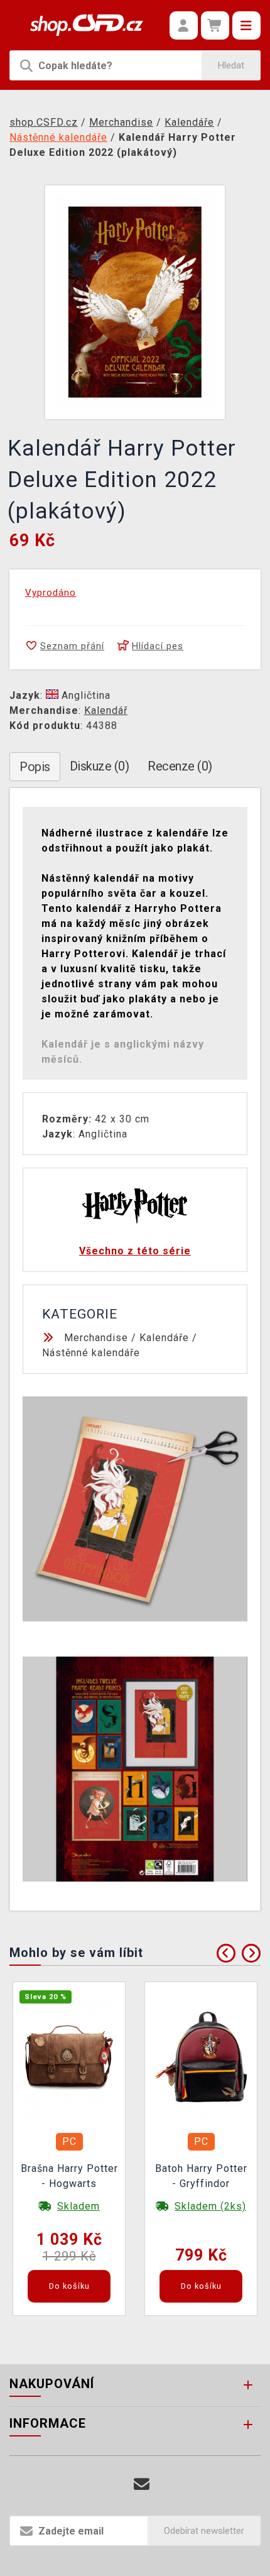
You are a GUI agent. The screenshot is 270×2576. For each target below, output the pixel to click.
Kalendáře (164, 1338)
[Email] (142, 2485)
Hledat (231, 65)
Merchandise (96, 1338)
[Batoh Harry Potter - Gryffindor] (201, 2057)
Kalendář (106, 710)
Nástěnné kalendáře (91, 1353)
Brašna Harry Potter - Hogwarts (69, 2176)
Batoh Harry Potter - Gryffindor (201, 2176)
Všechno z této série (135, 1251)
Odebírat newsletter (204, 2531)
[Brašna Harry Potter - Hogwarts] (69, 2057)
